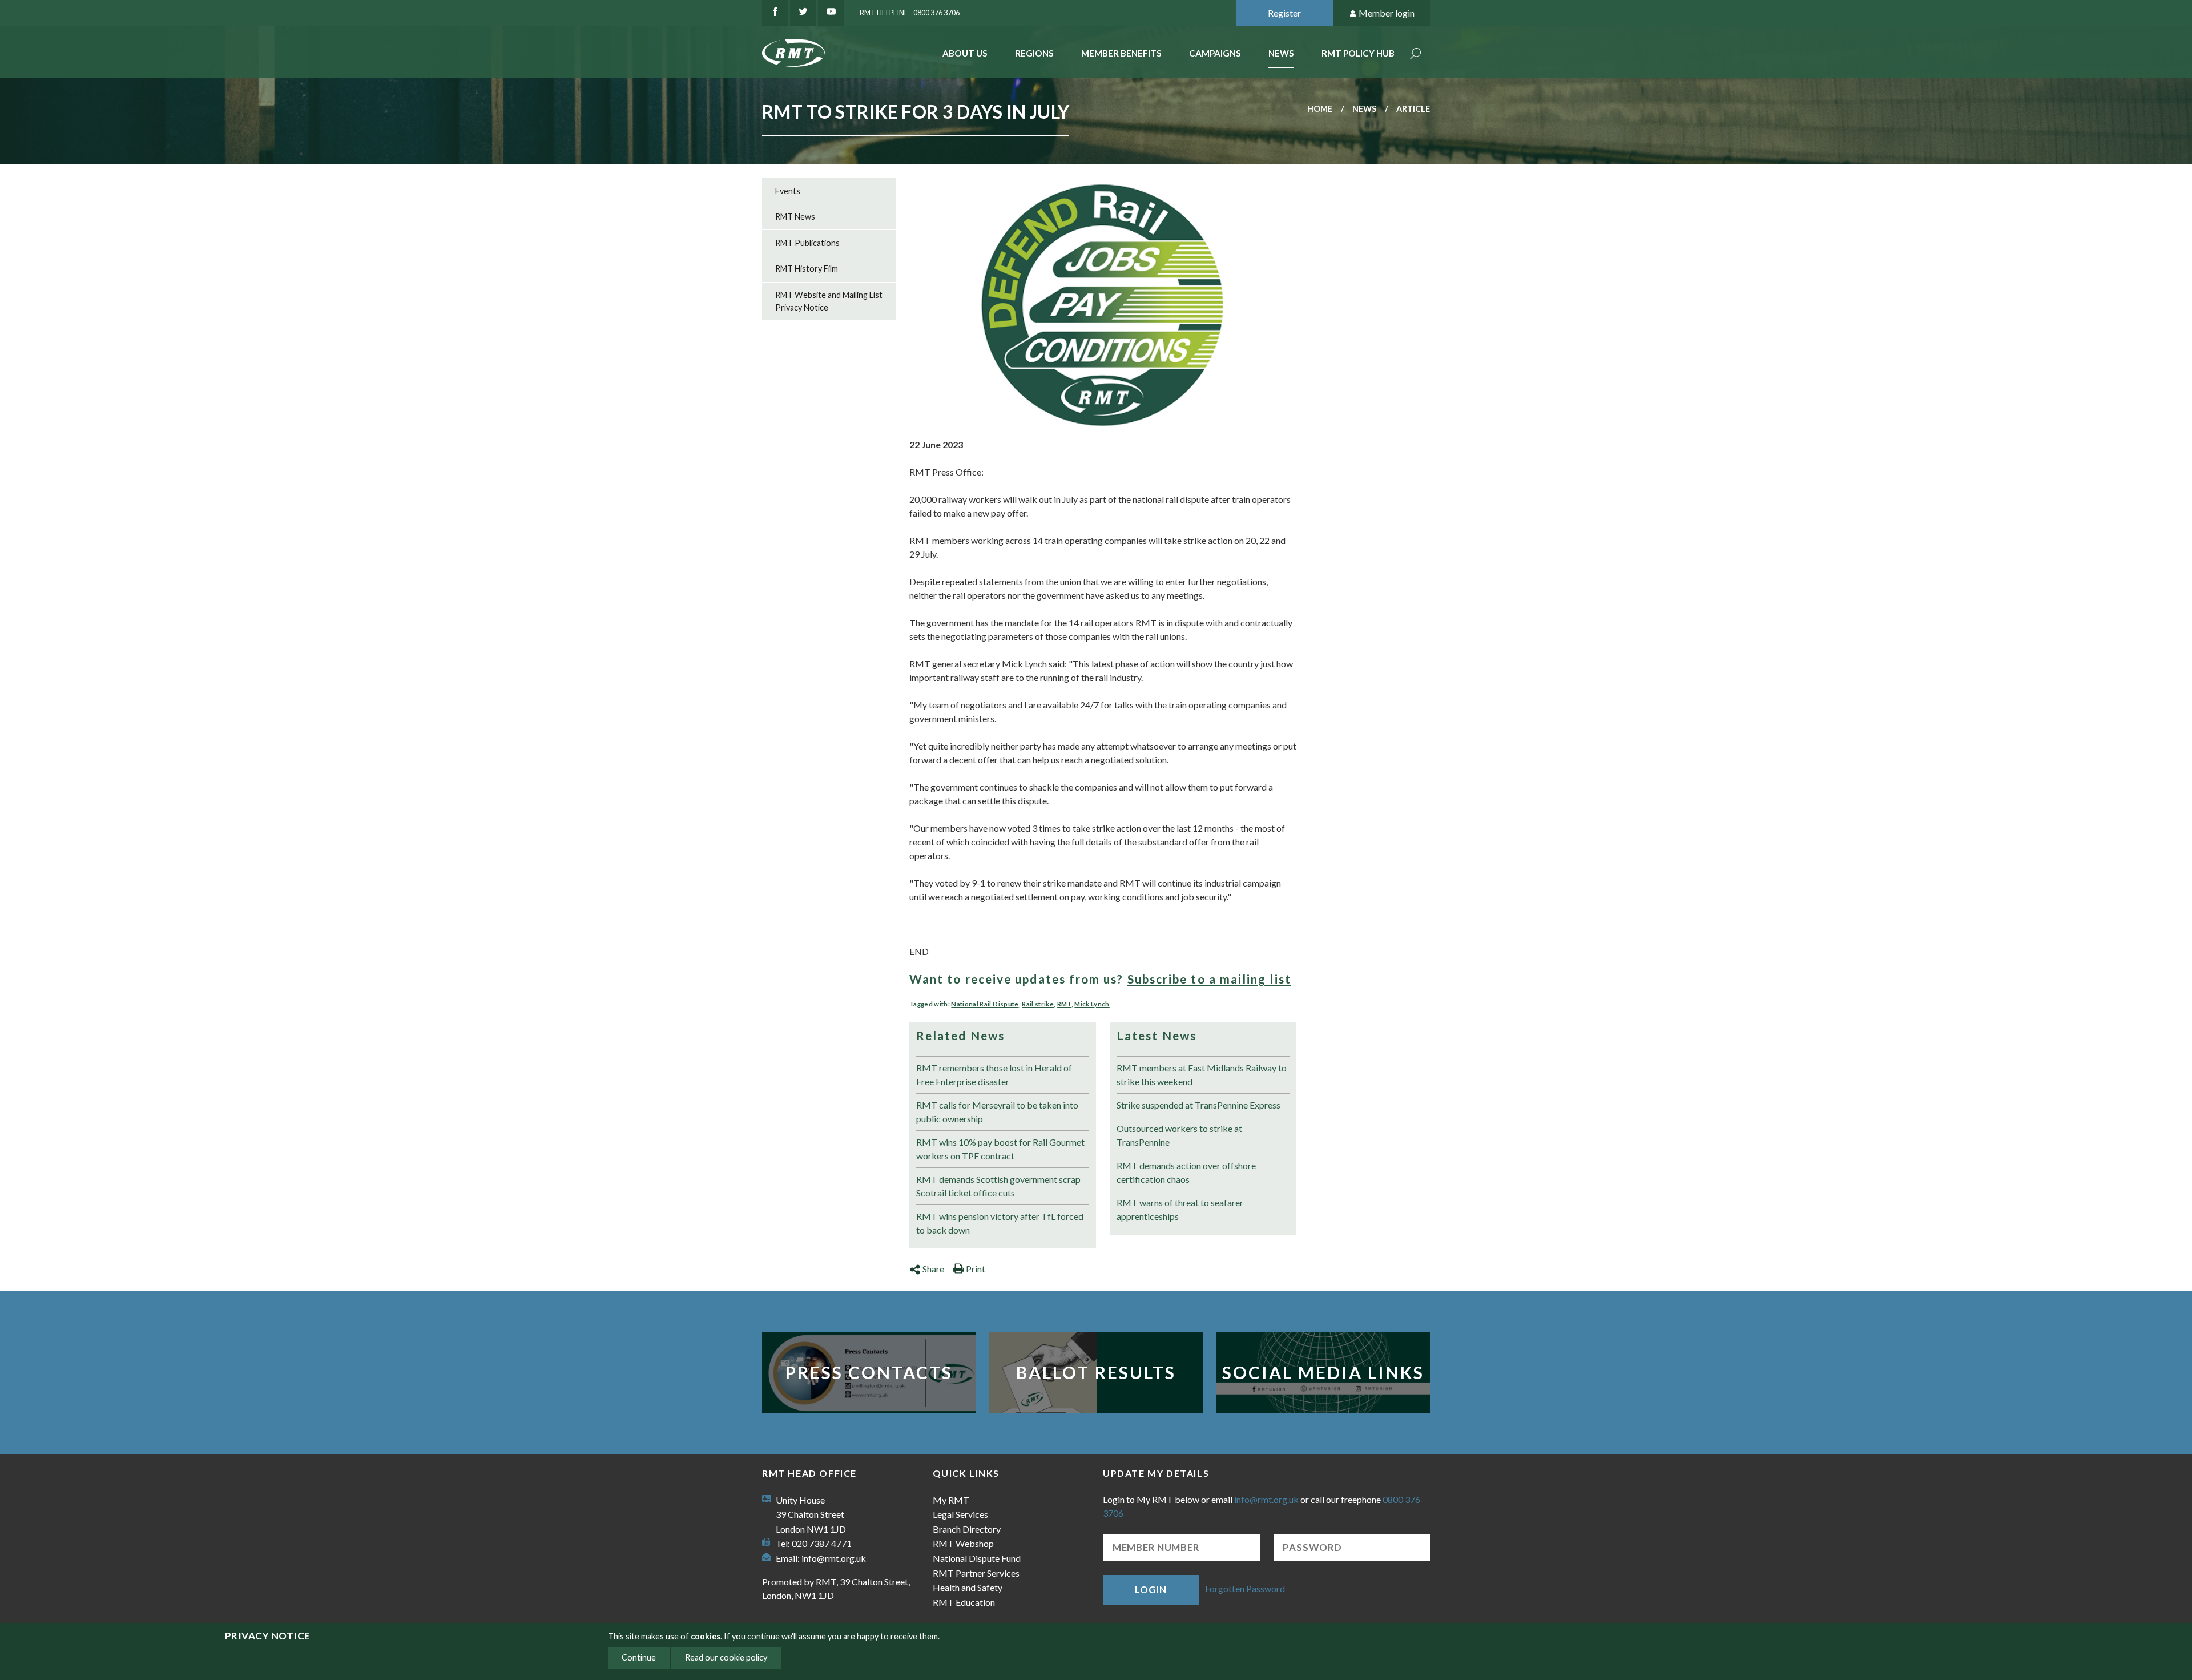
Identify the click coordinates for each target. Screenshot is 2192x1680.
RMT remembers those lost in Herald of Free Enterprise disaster (994, 1075)
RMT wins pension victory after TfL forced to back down (1000, 1223)
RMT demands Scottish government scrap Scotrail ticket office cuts (998, 1186)
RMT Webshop (963, 1543)
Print (976, 1269)
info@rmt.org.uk (834, 1558)
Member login (1387, 13)
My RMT (951, 1500)
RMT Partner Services (976, 1573)
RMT (1064, 1004)
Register (1284, 13)
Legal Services (960, 1514)
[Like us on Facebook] (775, 13)
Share (933, 1269)
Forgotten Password (1245, 1588)
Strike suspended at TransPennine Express (1198, 1105)
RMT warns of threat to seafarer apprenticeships (1180, 1209)
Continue (639, 1657)
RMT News (795, 217)
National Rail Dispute (985, 1004)
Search (1416, 55)
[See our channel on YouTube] (831, 13)
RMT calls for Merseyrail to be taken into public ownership (997, 1112)
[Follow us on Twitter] (803, 13)
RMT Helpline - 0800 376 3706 (910, 13)
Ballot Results (1096, 1372)
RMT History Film (807, 269)
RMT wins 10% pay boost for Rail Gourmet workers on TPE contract (1000, 1149)
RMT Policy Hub (1358, 53)
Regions (1034, 53)
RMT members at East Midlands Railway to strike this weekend (1202, 1075)
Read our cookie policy (726, 1657)
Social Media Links (1323, 1372)
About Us (965, 53)
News (1281, 53)
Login (1151, 1590)
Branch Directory (967, 1529)
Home (1320, 109)
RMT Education (964, 1602)
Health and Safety (968, 1587)
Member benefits (1121, 53)
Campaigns (1215, 53)
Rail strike (1038, 1004)
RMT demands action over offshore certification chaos (1186, 1172)
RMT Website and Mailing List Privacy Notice (829, 301)
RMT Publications (807, 243)
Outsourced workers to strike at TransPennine (1179, 1135)
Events (788, 191)
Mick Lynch (1092, 1004)
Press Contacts (869, 1372)
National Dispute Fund (977, 1558)
